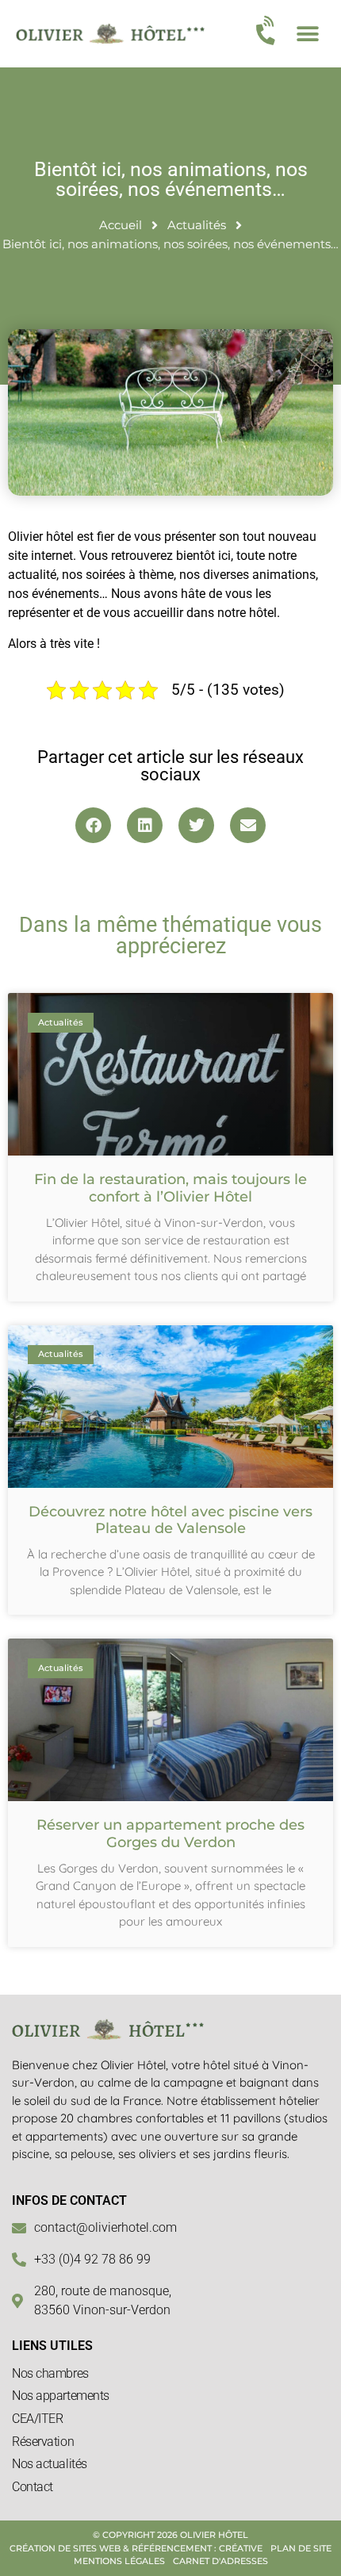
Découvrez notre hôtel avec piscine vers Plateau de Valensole (170, 1520)
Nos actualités (50, 2464)
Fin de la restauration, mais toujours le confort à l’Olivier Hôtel (170, 1188)
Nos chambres (50, 2373)
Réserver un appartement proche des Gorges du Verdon (170, 1834)
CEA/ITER (37, 2419)
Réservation (43, 2442)
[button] (307, 34)
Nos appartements (61, 2396)
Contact (33, 2487)
